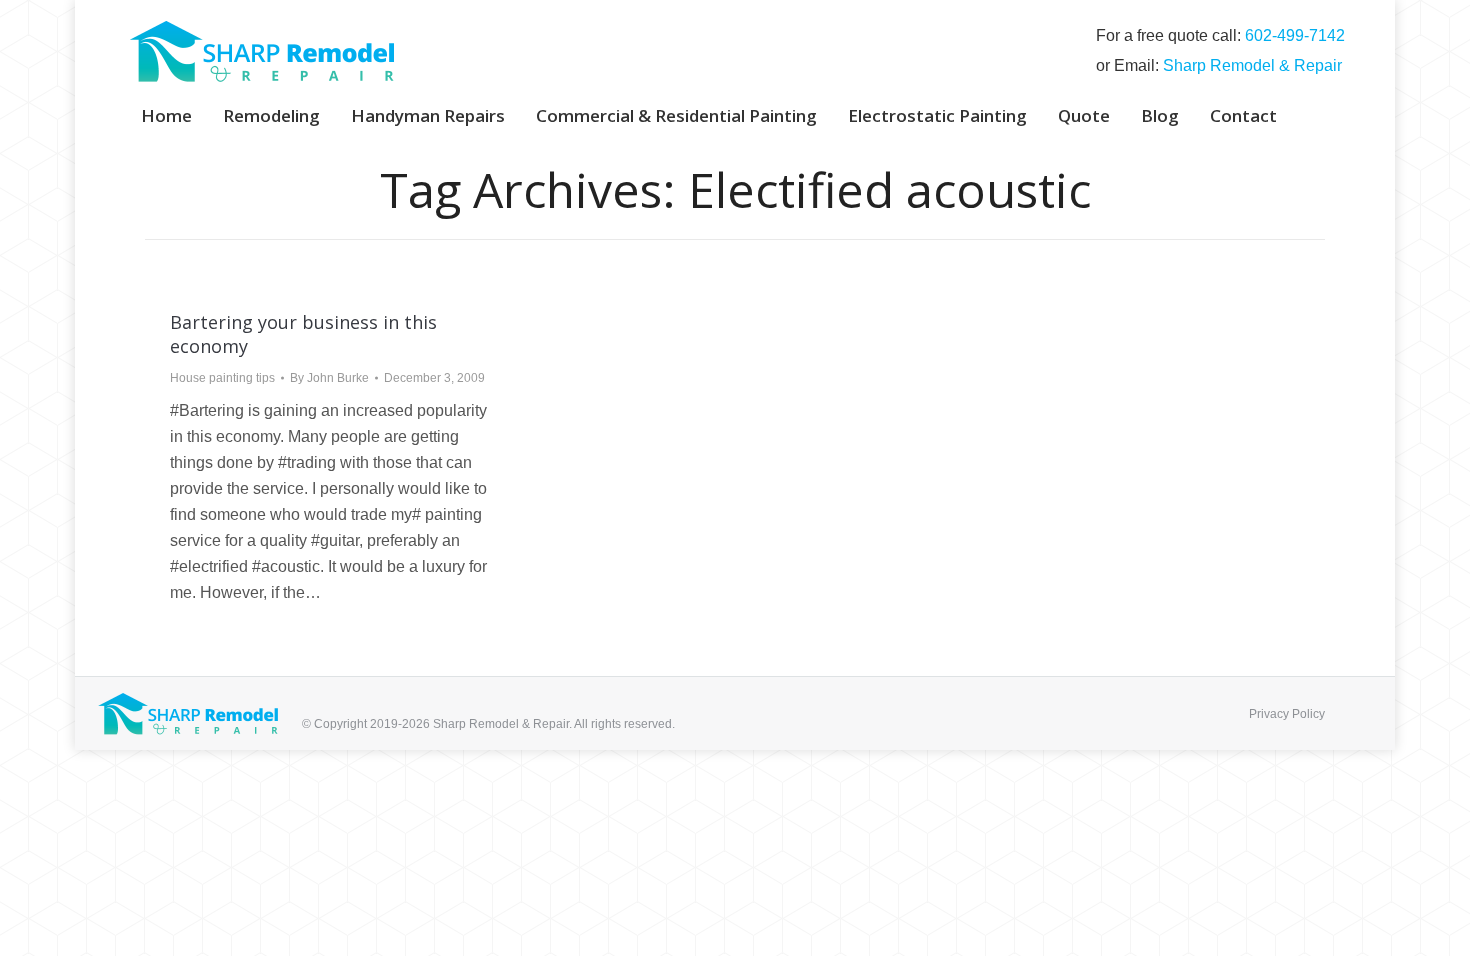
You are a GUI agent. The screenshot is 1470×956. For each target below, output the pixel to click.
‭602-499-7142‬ (1295, 35)
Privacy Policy (1287, 714)
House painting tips (222, 378)
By (329, 378)
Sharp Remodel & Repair (1252, 65)
